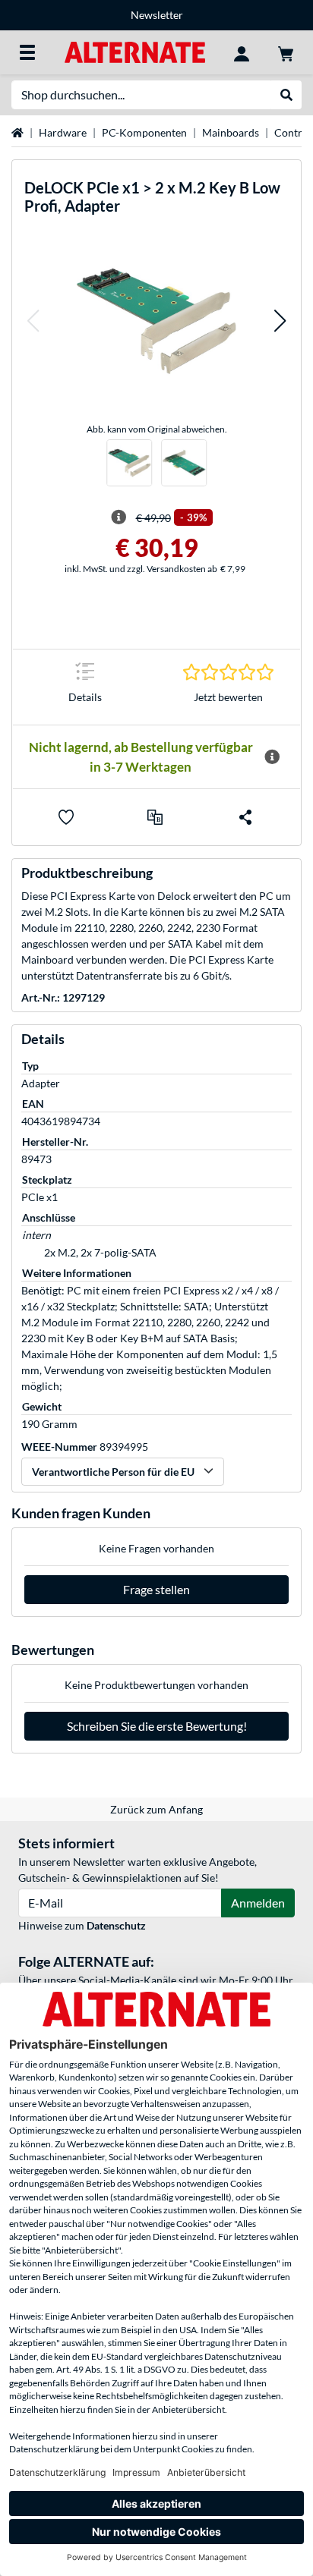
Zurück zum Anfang (156, 1809)
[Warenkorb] (286, 52)
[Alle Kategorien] (27, 52)
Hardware (63, 132)
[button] (33, 321)
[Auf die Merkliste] (66, 817)
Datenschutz (116, 1925)
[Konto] (242, 52)
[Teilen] (245, 817)
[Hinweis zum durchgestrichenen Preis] (119, 517)
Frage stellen (156, 1589)
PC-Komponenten (144, 132)
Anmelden (258, 1903)
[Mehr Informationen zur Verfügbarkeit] (272, 757)
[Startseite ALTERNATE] (135, 51)
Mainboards (231, 132)
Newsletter (157, 15)
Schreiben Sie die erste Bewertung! (157, 1726)
